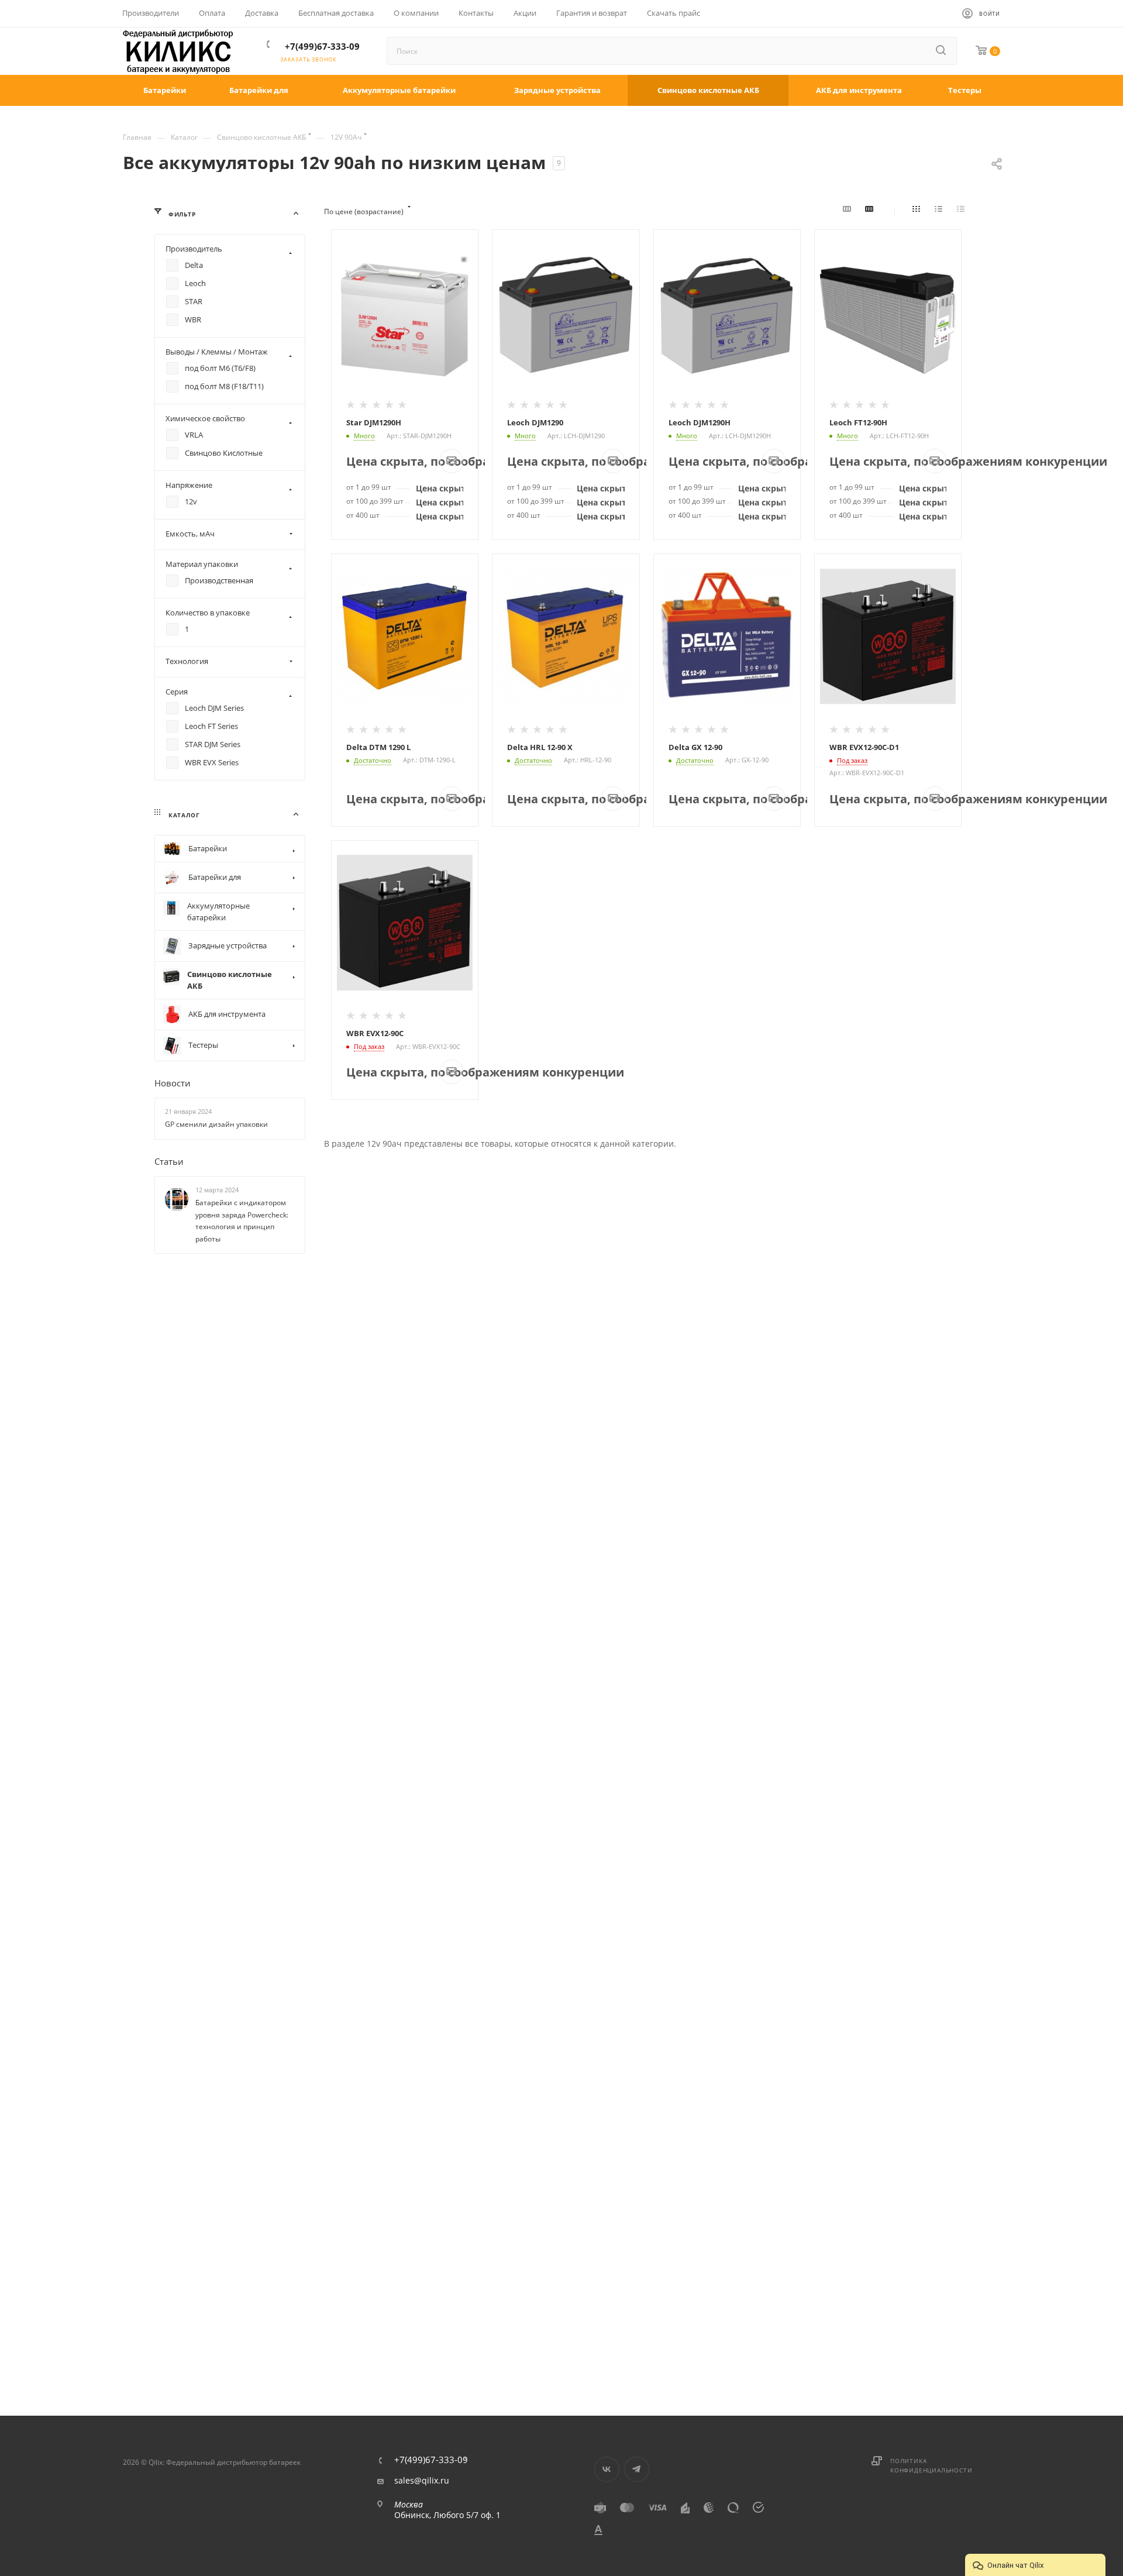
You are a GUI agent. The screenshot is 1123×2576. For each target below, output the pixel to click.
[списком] (941, 212)
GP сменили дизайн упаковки (216, 1124)
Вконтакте (607, 2469)
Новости (173, 1083)
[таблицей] (963, 212)
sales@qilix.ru (422, 2481)
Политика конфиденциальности (931, 2465)
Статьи (169, 1161)
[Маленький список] (849, 212)
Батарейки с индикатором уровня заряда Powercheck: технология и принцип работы (242, 1221)
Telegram (637, 2469)
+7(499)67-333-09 (322, 46)
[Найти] (942, 51)
